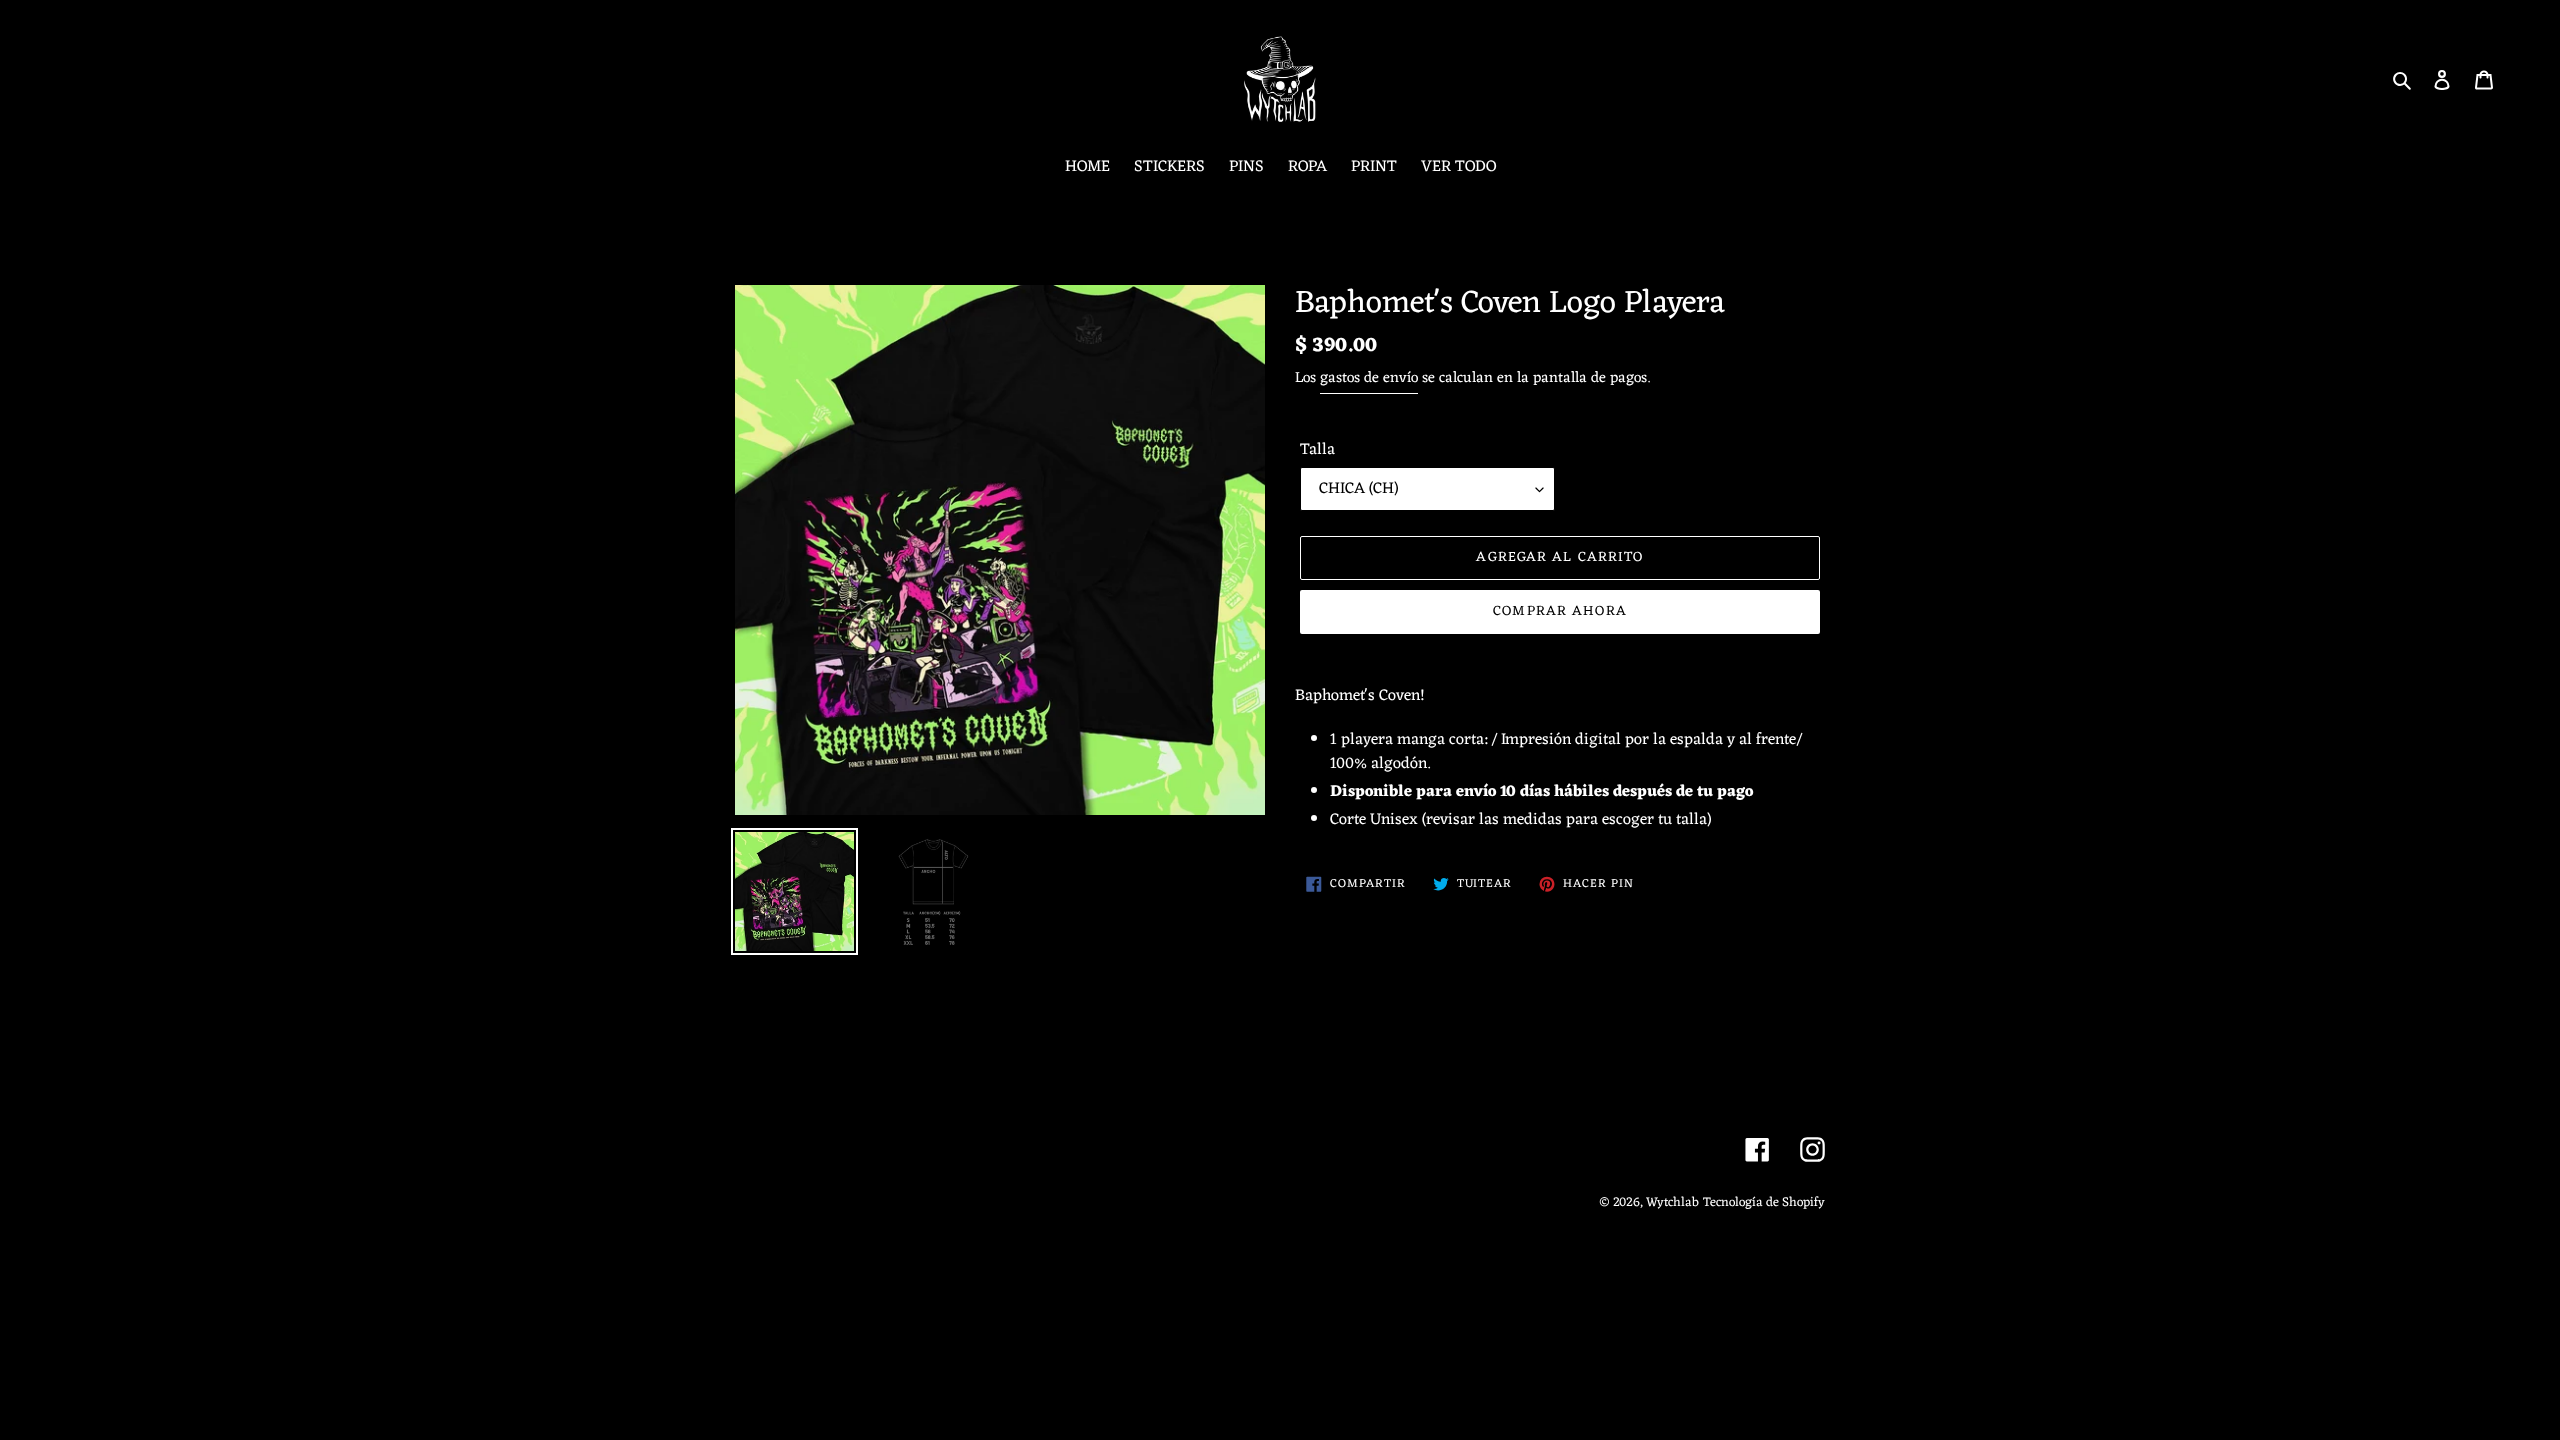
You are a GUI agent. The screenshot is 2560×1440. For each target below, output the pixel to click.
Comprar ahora (1560, 611)
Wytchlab (1672, 1202)
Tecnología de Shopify (1764, 1202)
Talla (1317, 450)
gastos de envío (1369, 378)
